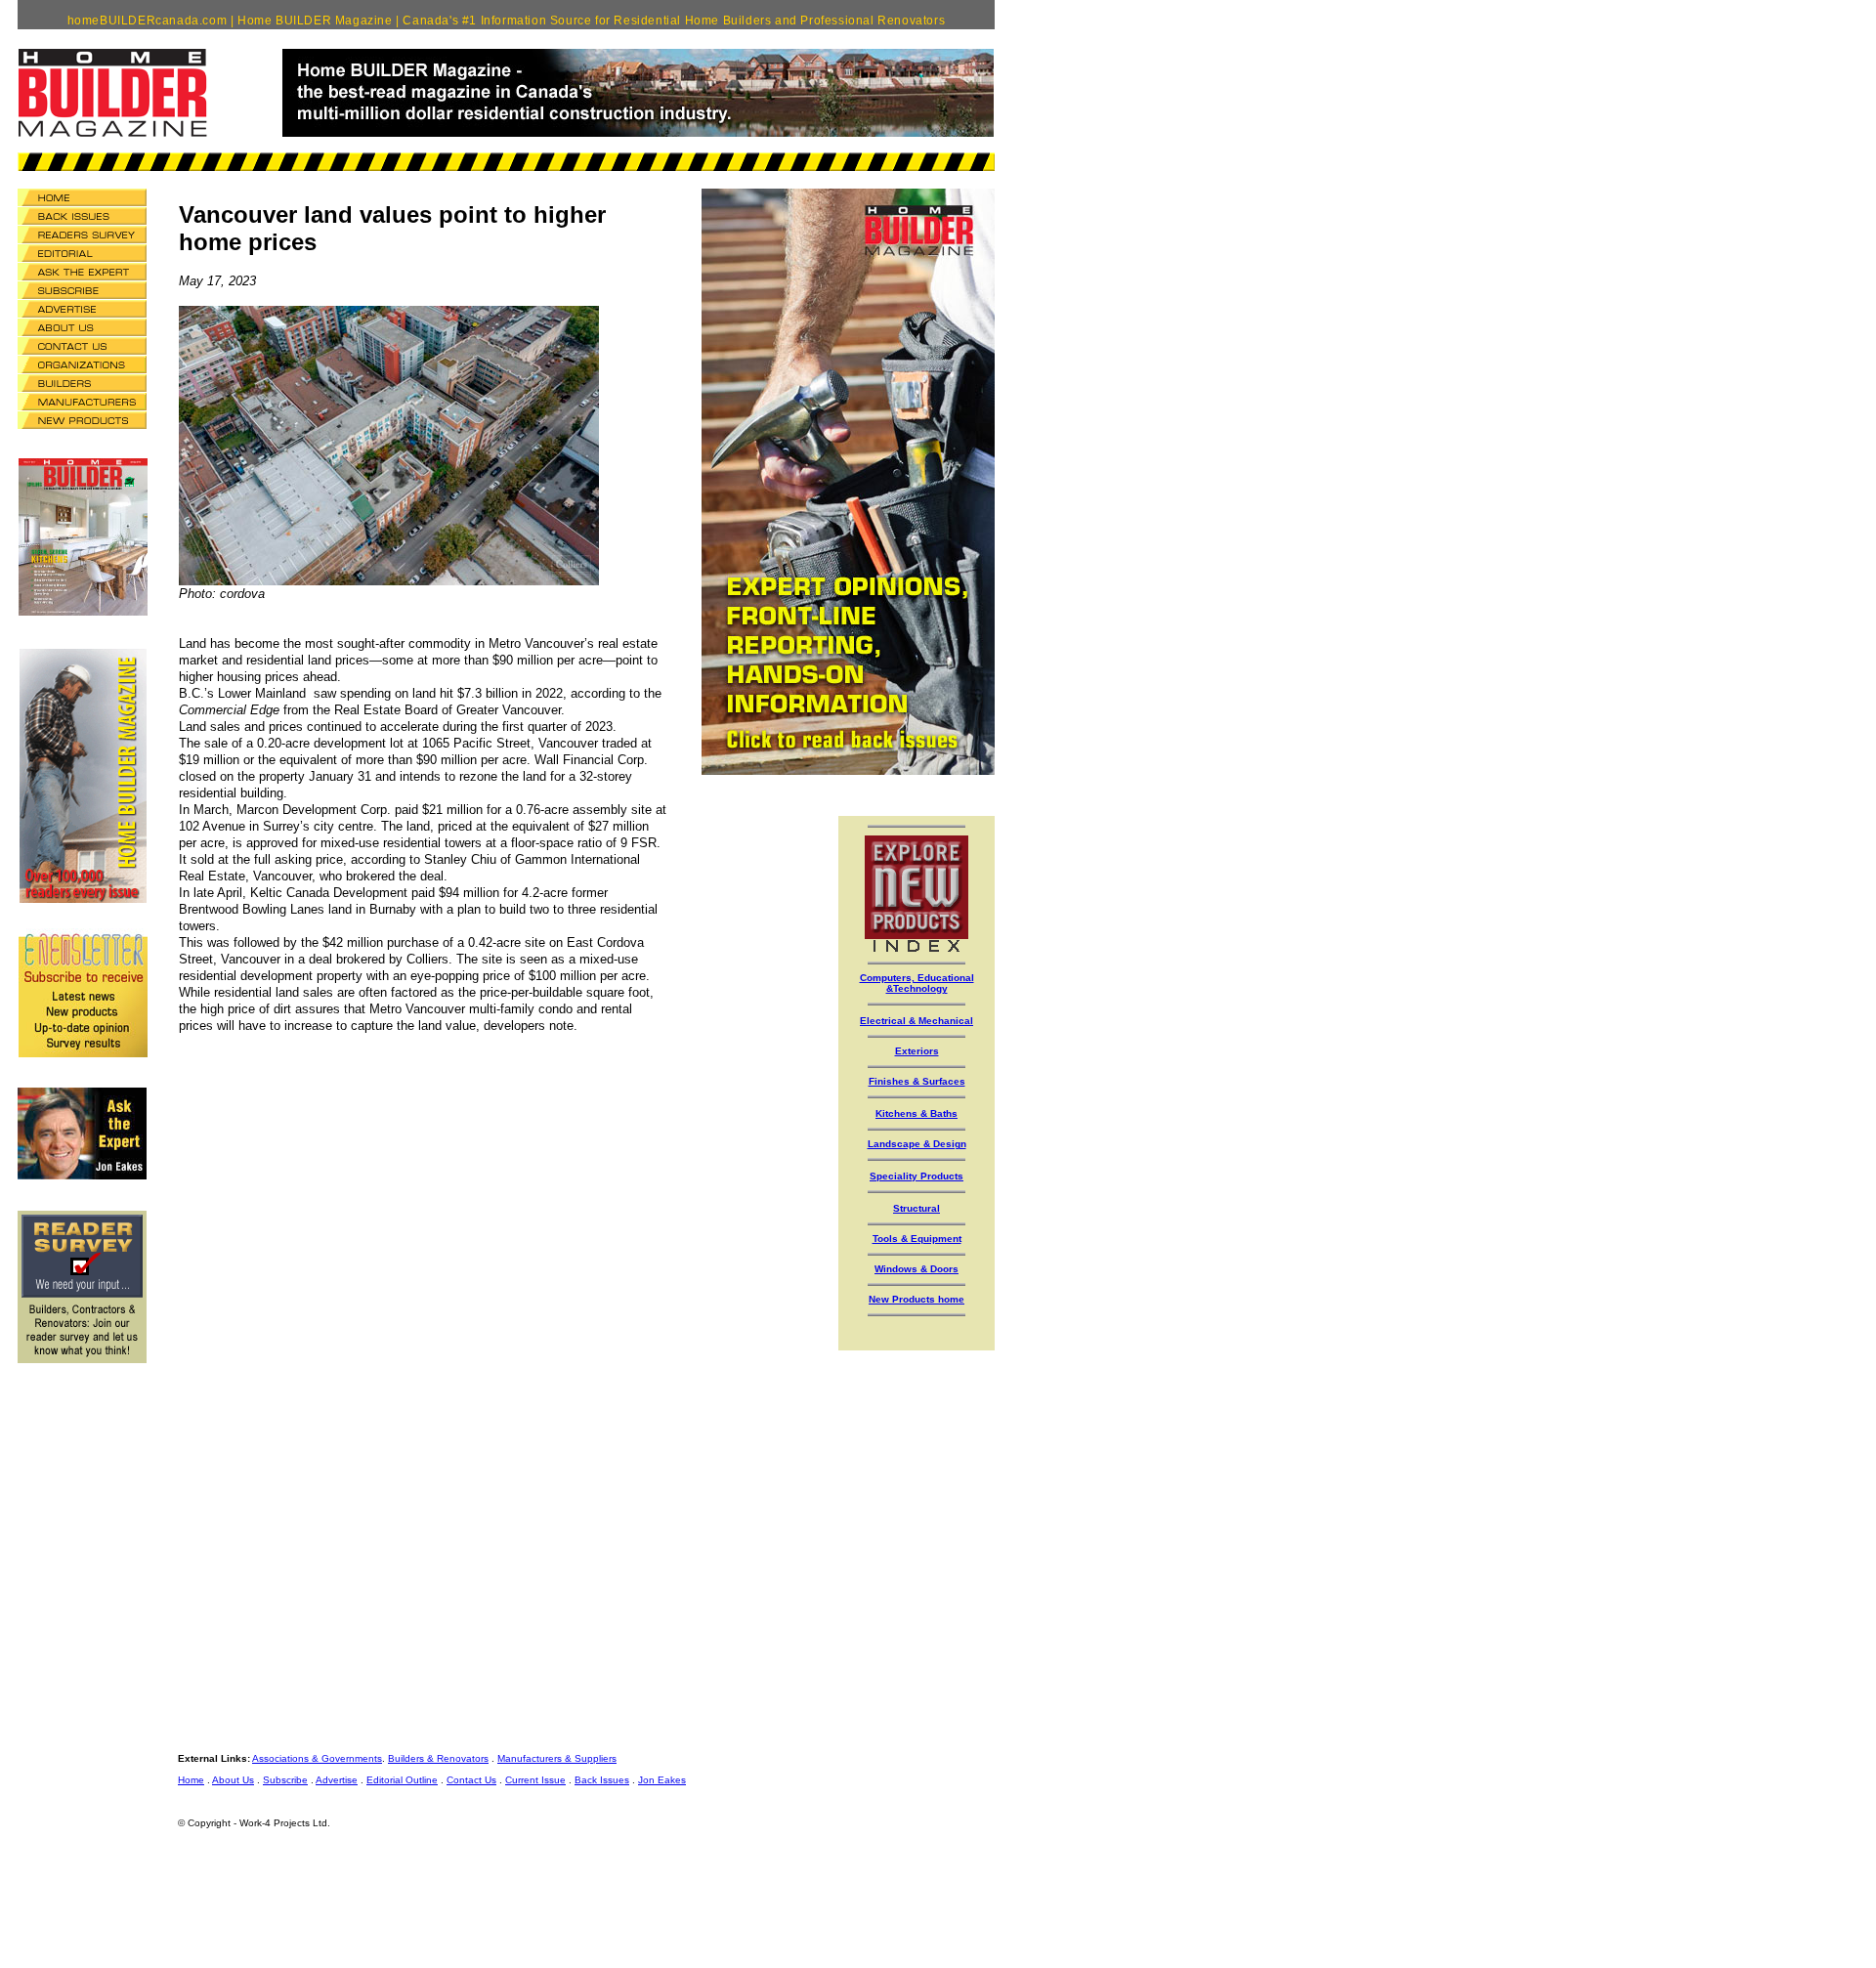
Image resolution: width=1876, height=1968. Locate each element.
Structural (917, 1208)
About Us (233, 1780)
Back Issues (602, 1780)
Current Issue (535, 1780)
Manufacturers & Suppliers (557, 1758)
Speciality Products (917, 1176)
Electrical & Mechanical (917, 1021)
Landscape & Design (917, 1144)
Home (191, 1780)
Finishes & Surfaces (917, 1081)
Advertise (337, 1780)
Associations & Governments (317, 1758)
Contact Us (471, 1780)
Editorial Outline (402, 1780)
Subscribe (285, 1780)
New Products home (917, 1299)
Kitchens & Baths (917, 1113)
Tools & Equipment (917, 1239)
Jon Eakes (662, 1780)
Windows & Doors (917, 1269)
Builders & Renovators (438, 1758)
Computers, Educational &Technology (917, 983)
